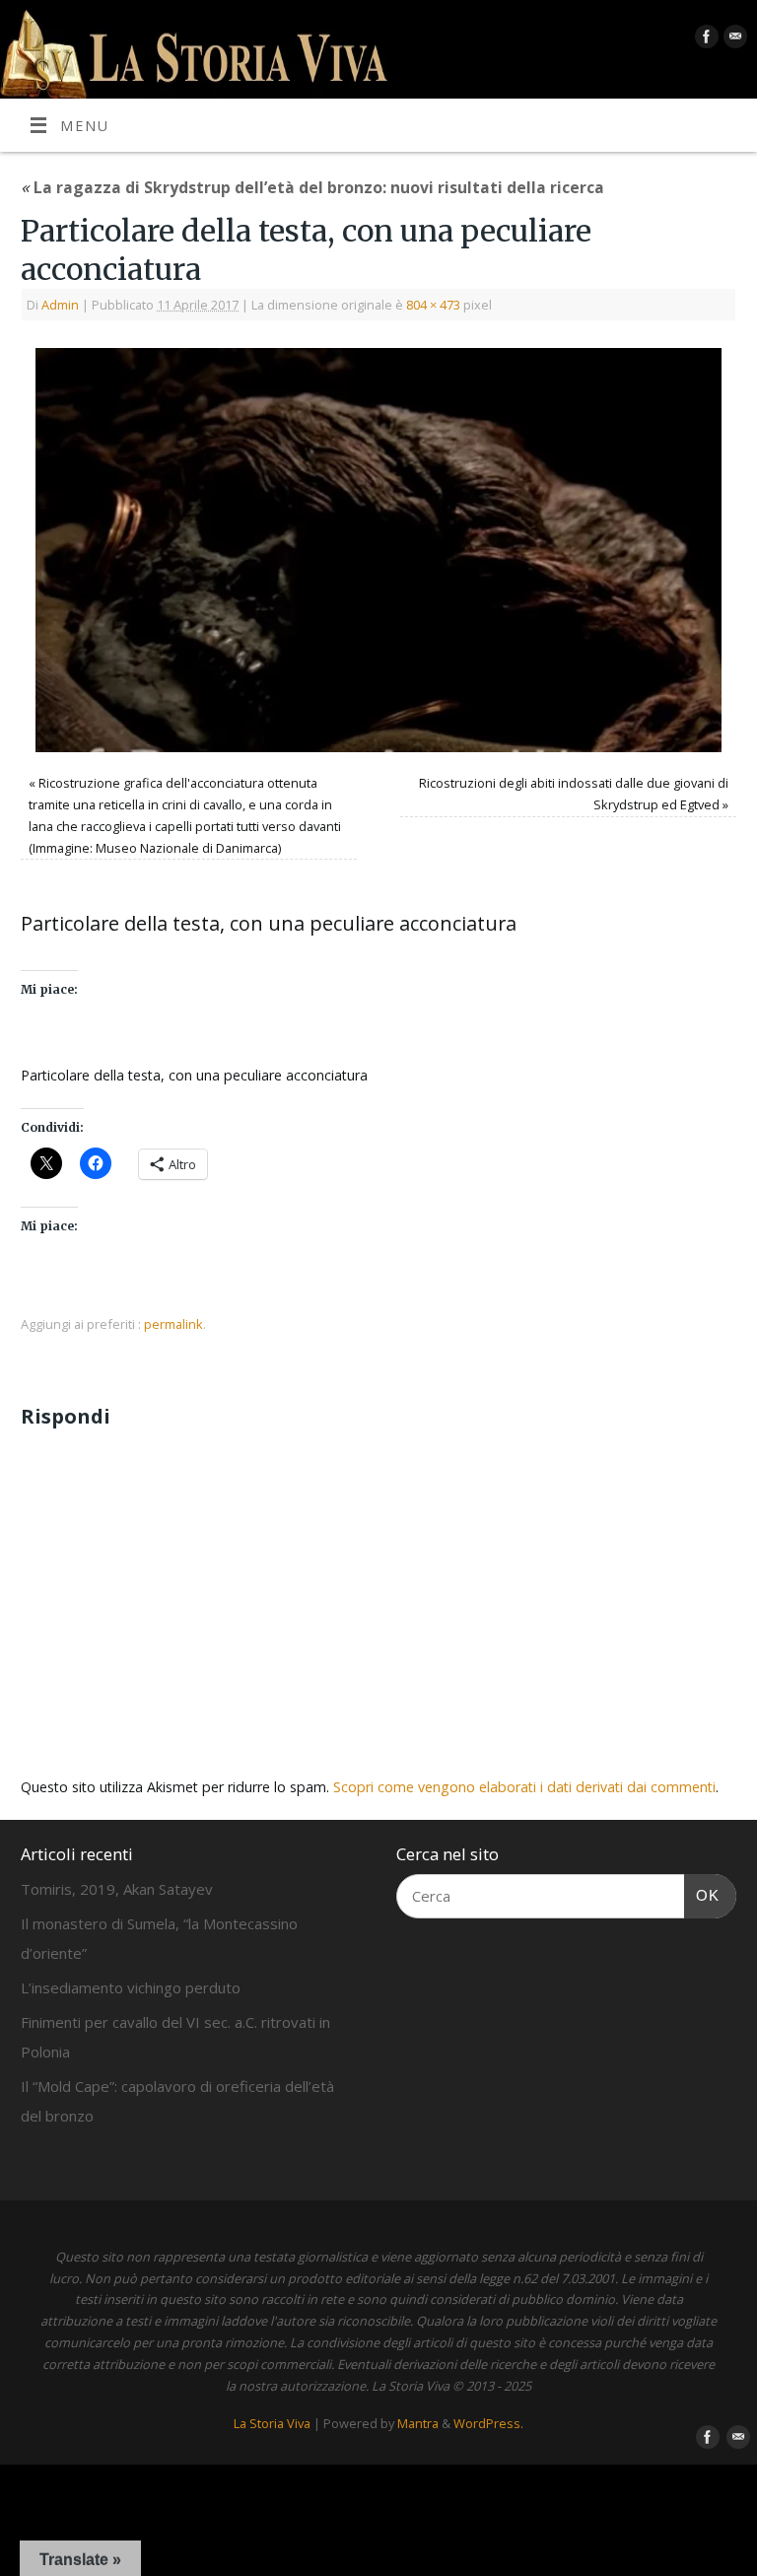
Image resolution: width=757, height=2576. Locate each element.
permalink (173, 1324)
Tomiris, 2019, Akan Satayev (117, 1889)
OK (702, 1895)
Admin (60, 305)
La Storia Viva (272, 2423)
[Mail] (733, 40)
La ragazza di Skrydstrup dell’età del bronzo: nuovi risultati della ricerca (312, 187)
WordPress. (488, 2423)
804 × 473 (433, 305)
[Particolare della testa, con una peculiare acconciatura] (378, 550)
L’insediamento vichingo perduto (131, 1987)
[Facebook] (704, 40)
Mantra (418, 2423)
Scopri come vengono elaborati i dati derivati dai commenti (524, 1787)
